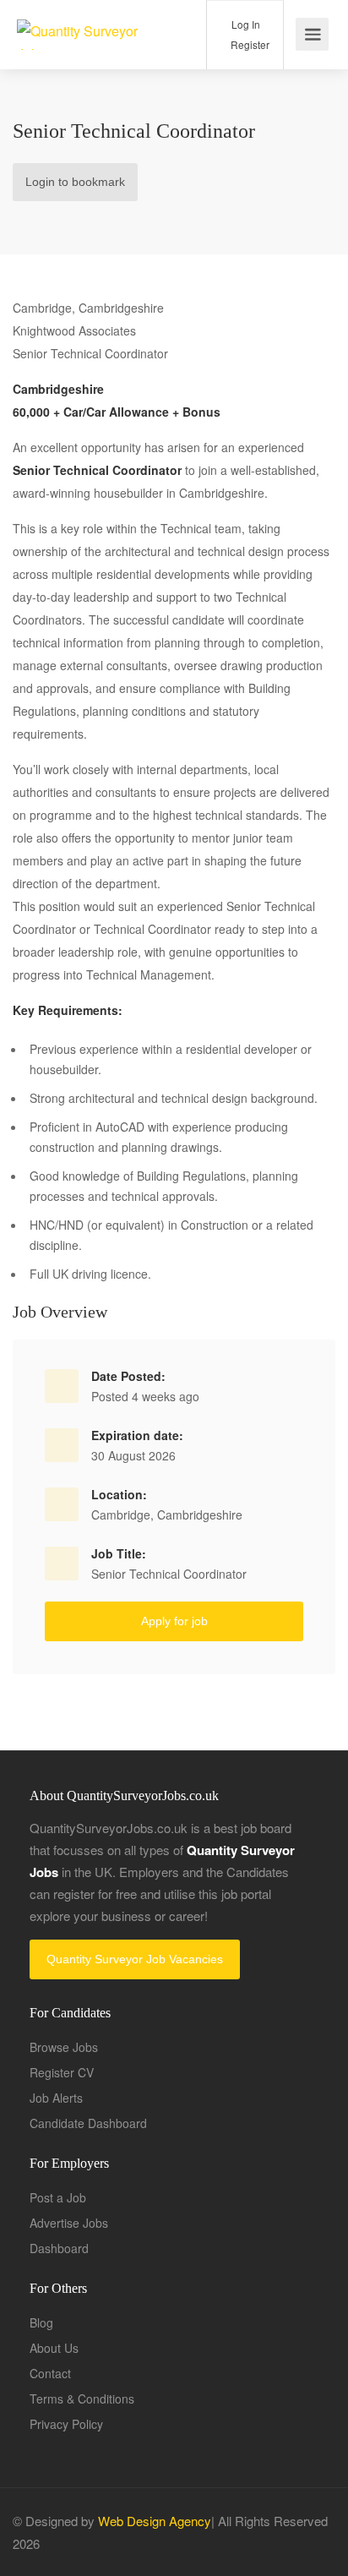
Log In (245, 24)
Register (249, 44)
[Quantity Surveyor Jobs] (85, 34)
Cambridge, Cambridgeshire (167, 1514)
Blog (41, 2322)
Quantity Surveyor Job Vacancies (135, 1959)
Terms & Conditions (82, 2399)
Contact (50, 2373)
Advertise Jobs (69, 2223)
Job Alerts (56, 2098)
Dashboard (59, 2248)
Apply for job (174, 1621)
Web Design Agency (155, 2521)
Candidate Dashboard (88, 2123)
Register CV (62, 2072)
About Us (54, 2348)
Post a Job (58, 2197)
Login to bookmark (75, 182)
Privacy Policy (66, 2424)
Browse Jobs (64, 2047)
